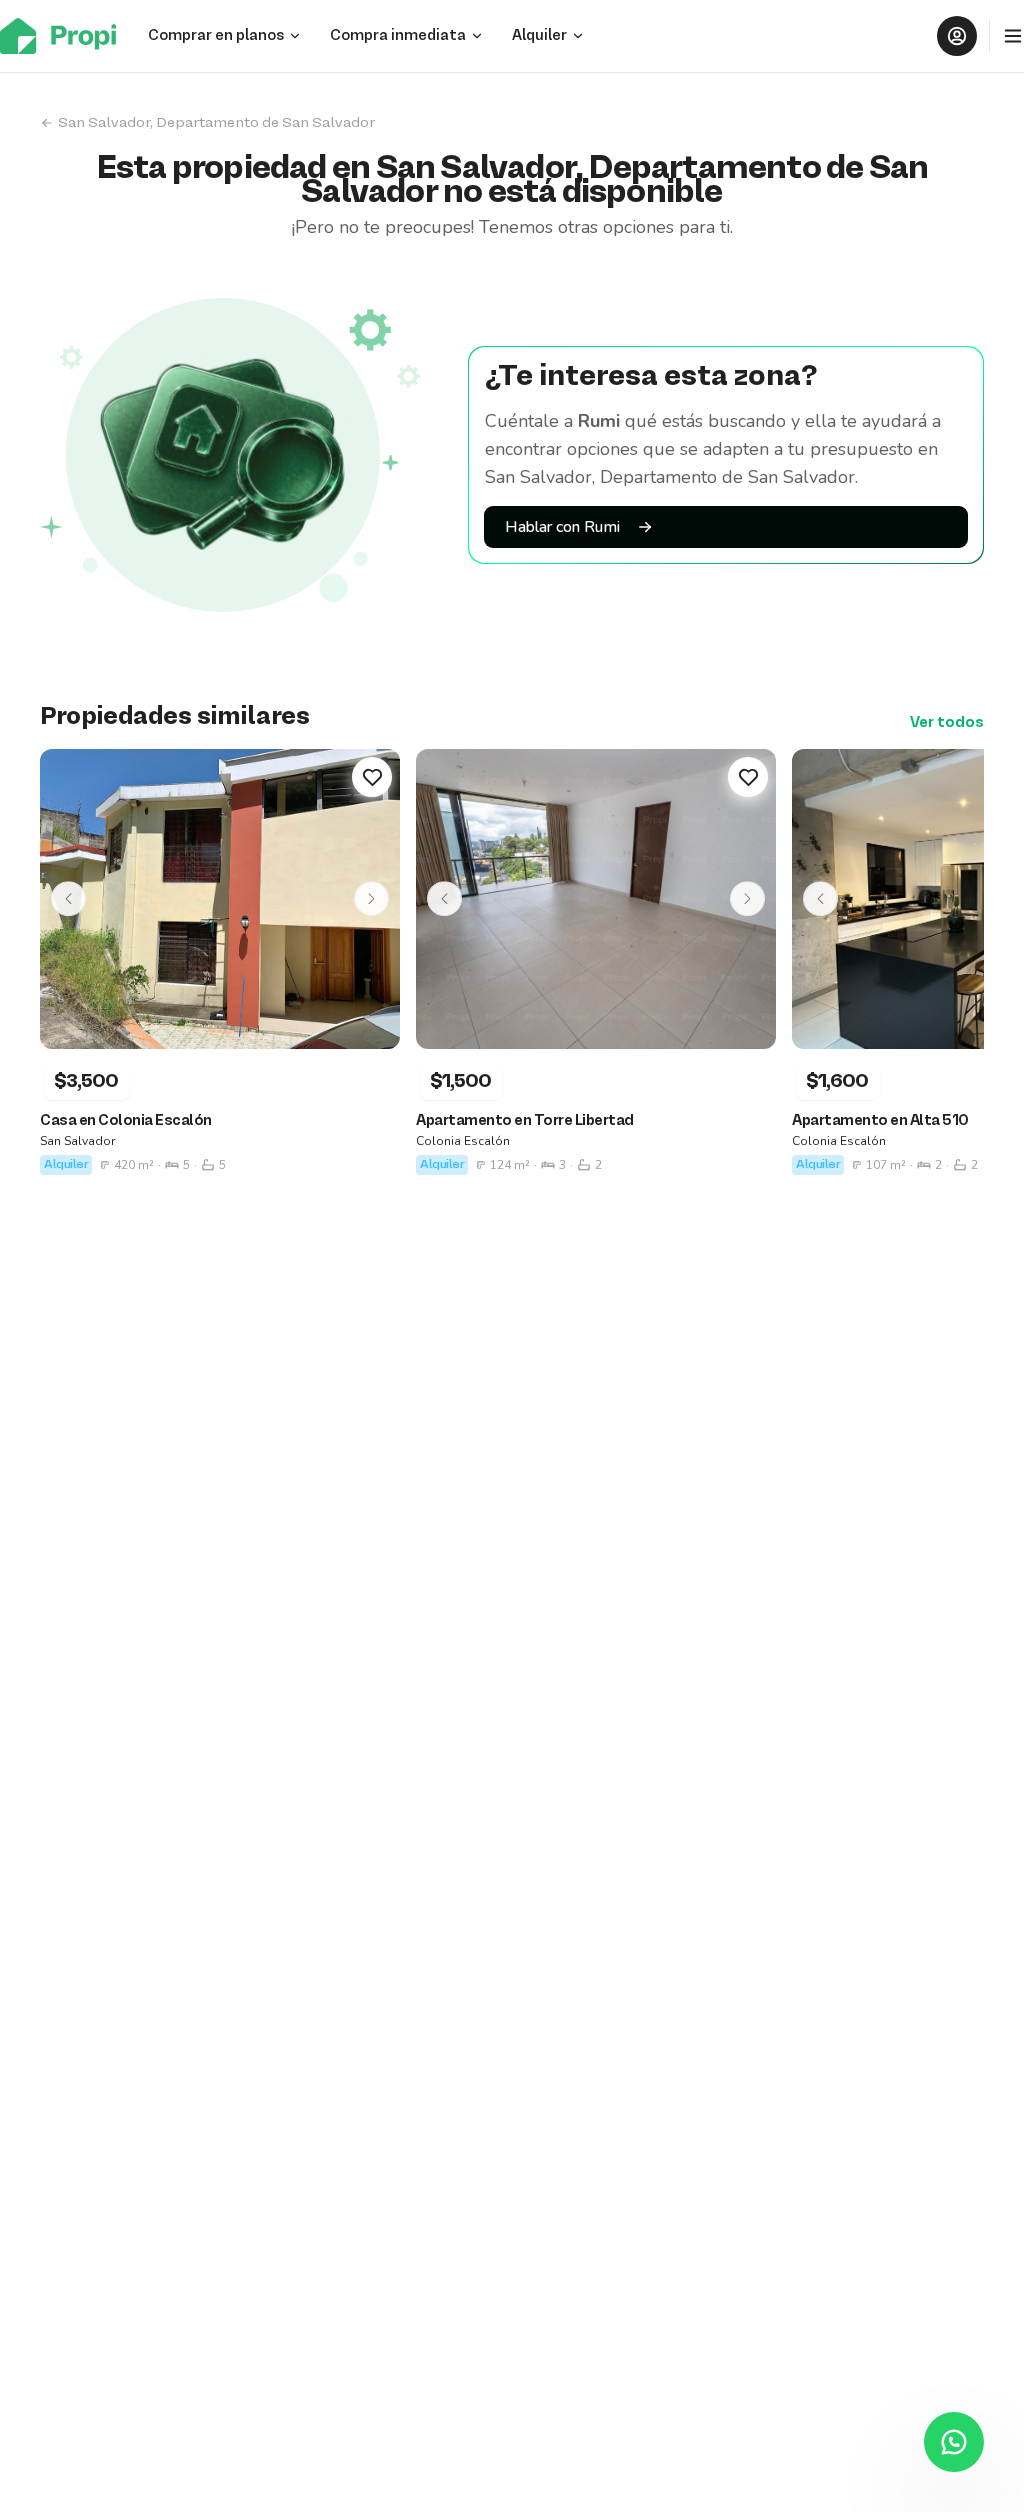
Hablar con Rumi (562, 527)
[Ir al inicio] (64, 36)
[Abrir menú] (1013, 36)
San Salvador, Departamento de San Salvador (216, 123)
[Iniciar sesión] (957, 36)
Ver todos (947, 723)
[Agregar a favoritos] (372, 777)
